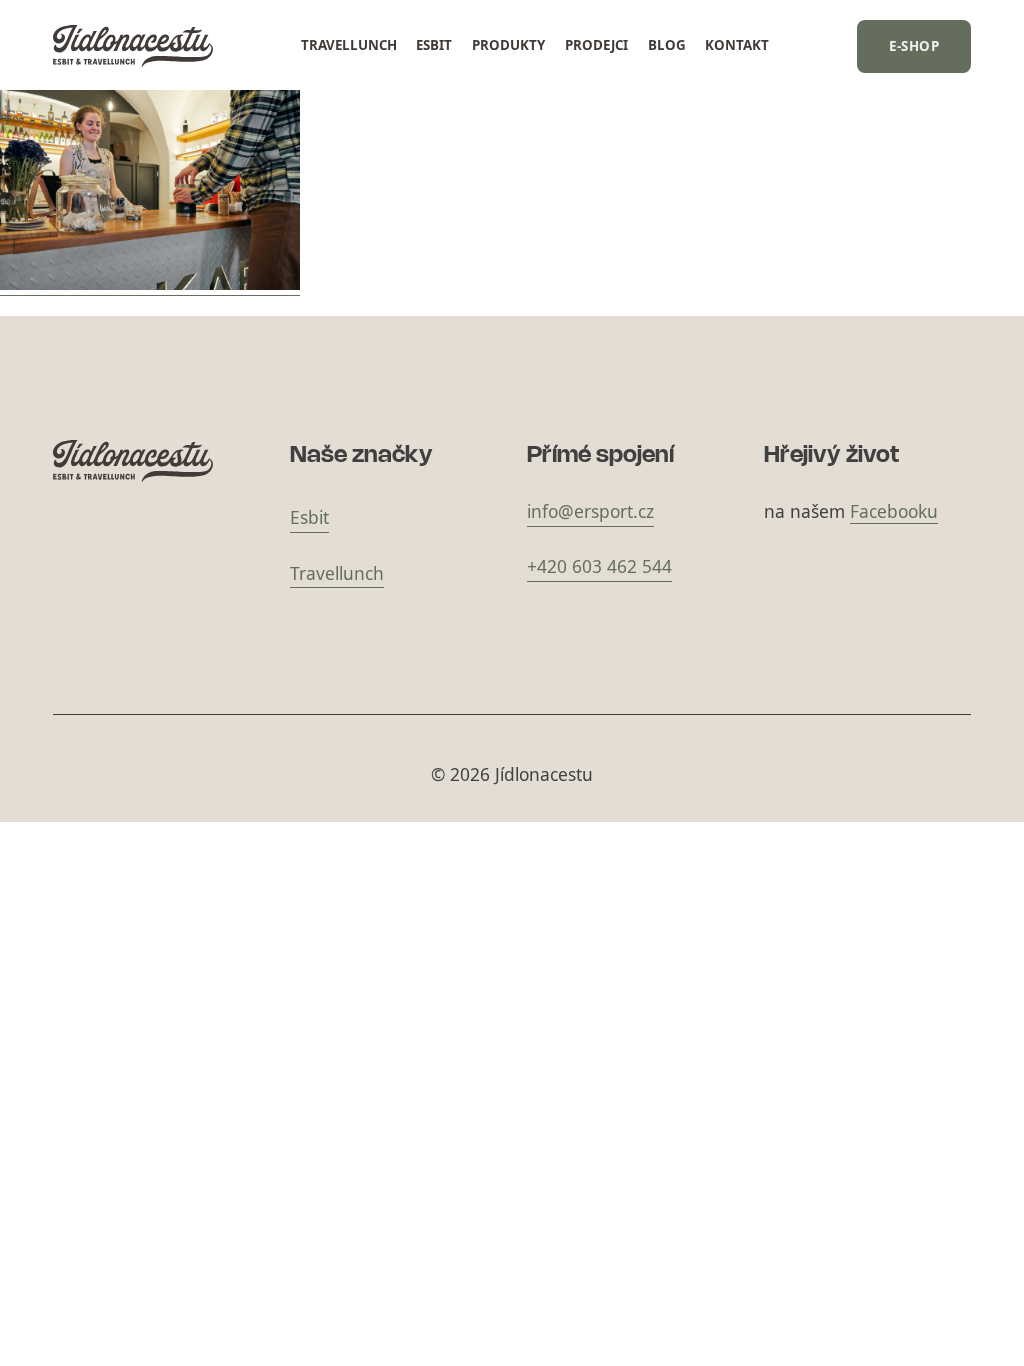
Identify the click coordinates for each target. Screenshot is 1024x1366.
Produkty (508, 45)
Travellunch (349, 45)
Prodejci (596, 45)
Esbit (434, 45)
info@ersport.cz (590, 511)
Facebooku (894, 511)
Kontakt (737, 45)
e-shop (914, 46)
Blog (667, 45)
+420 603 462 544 (599, 566)
